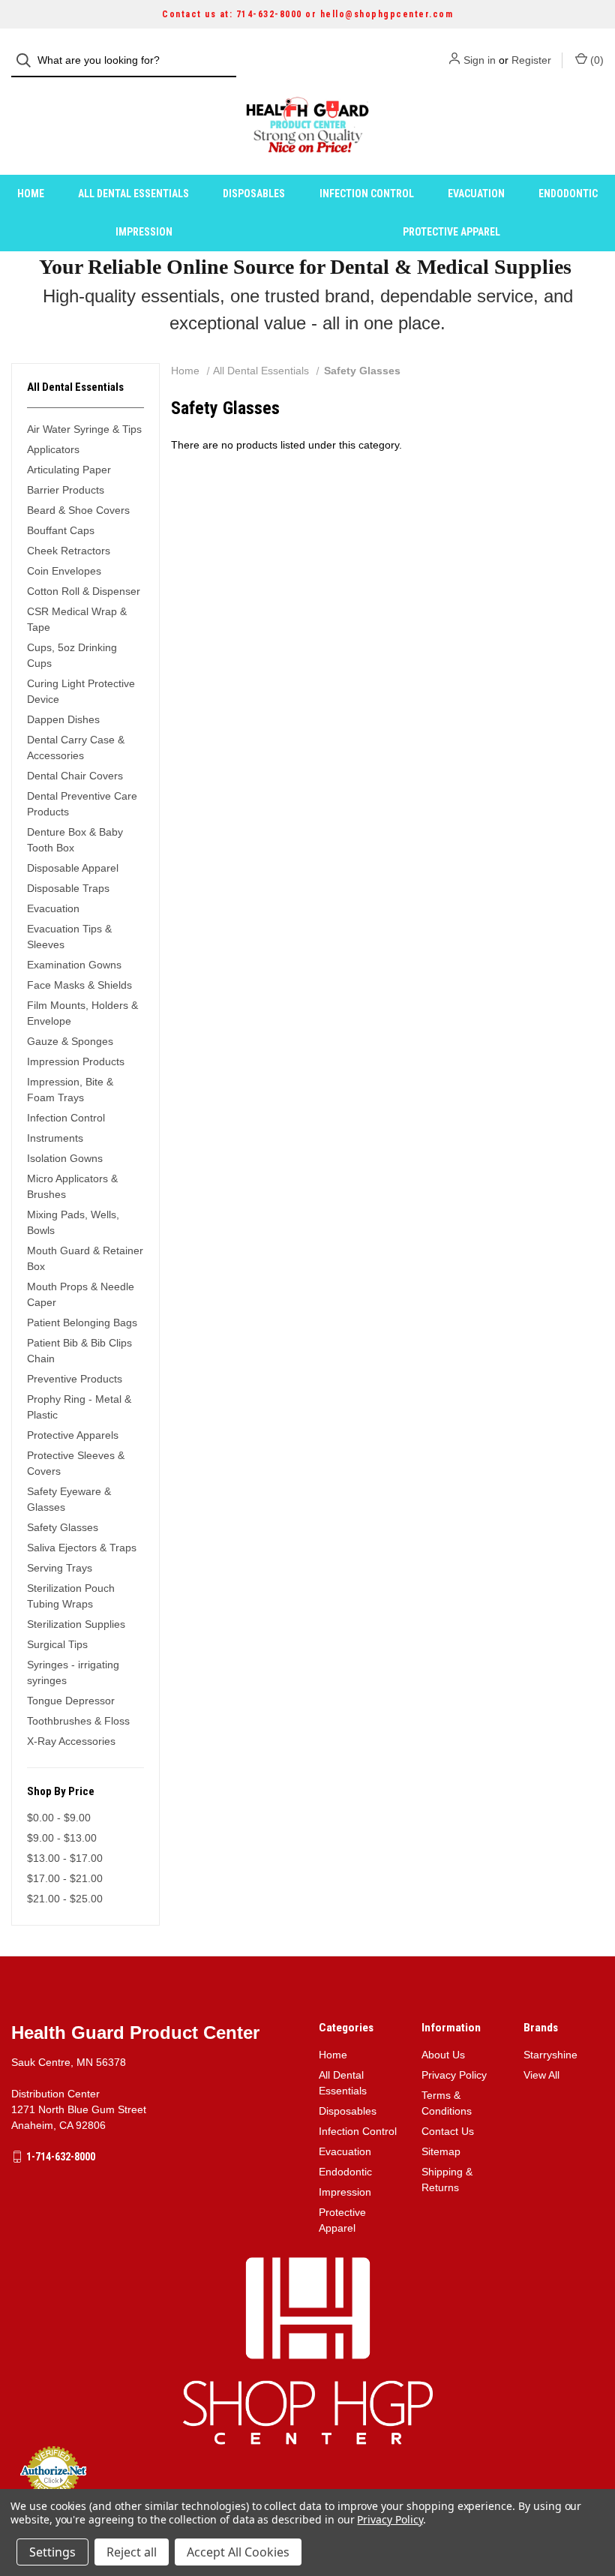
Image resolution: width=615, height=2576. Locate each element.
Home (31, 194)
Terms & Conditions (447, 2103)
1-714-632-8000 (61, 2157)
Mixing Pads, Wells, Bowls (73, 1222)
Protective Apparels (73, 1435)
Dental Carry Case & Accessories (76, 748)
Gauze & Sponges (70, 1041)
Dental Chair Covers (75, 776)
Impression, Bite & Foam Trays (70, 1090)
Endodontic (568, 194)
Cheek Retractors (69, 551)
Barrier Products (66, 490)
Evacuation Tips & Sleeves (69, 937)
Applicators (53, 449)
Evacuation (476, 194)
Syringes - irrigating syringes (73, 1672)
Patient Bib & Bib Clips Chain (79, 1351)
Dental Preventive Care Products (82, 804)
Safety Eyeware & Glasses (69, 1499)
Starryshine (550, 2055)
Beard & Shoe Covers (78, 510)
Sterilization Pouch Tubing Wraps (71, 1596)
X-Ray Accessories (71, 1741)
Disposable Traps (68, 888)
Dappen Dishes (63, 719)
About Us (443, 2055)
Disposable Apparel (73, 868)
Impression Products (76, 1061)
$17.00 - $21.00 (65, 1878)
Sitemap (441, 2151)
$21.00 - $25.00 (65, 1899)
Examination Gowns (74, 965)
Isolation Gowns (65, 1158)
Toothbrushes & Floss (78, 1721)
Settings (52, 2552)
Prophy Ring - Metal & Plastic (79, 1407)
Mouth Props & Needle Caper (81, 1294)
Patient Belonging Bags (82, 1323)
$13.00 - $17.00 (65, 1858)
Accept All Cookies (238, 2552)
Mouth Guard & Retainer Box (85, 1258)
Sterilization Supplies (76, 1624)
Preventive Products (75, 1379)
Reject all (132, 2552)
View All (541, 2075)
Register (531, 60)
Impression (144, 232)
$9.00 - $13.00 (62, 1838)
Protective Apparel (451, 232)
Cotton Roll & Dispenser (84, 591)
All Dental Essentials (133, 194)
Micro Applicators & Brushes (72, 1186)
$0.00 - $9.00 (59, 1818)
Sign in (480, 60)
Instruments (55, 1138)
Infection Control (367, 194)
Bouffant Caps (61, 530)
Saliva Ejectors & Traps (82, 1548)
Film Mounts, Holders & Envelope (82, 1013)
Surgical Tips (57, 1644)
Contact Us (448, 2131)
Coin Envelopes (64, 571)
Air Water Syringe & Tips (84, 429)
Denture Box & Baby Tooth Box (75, 840)
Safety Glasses (63, 1527)
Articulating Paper (69, 470)
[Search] (28, 60)
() (595, 60)
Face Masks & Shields (79, 985)
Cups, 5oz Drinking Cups (72, 655)
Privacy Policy (454, 2075)
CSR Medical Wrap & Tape (77, 619)
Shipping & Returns (447, 2180)
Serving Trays (60, 1568)
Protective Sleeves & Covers (76, 1463)
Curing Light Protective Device (81, 691)
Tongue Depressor (71, 1701)
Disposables (254, 194)
